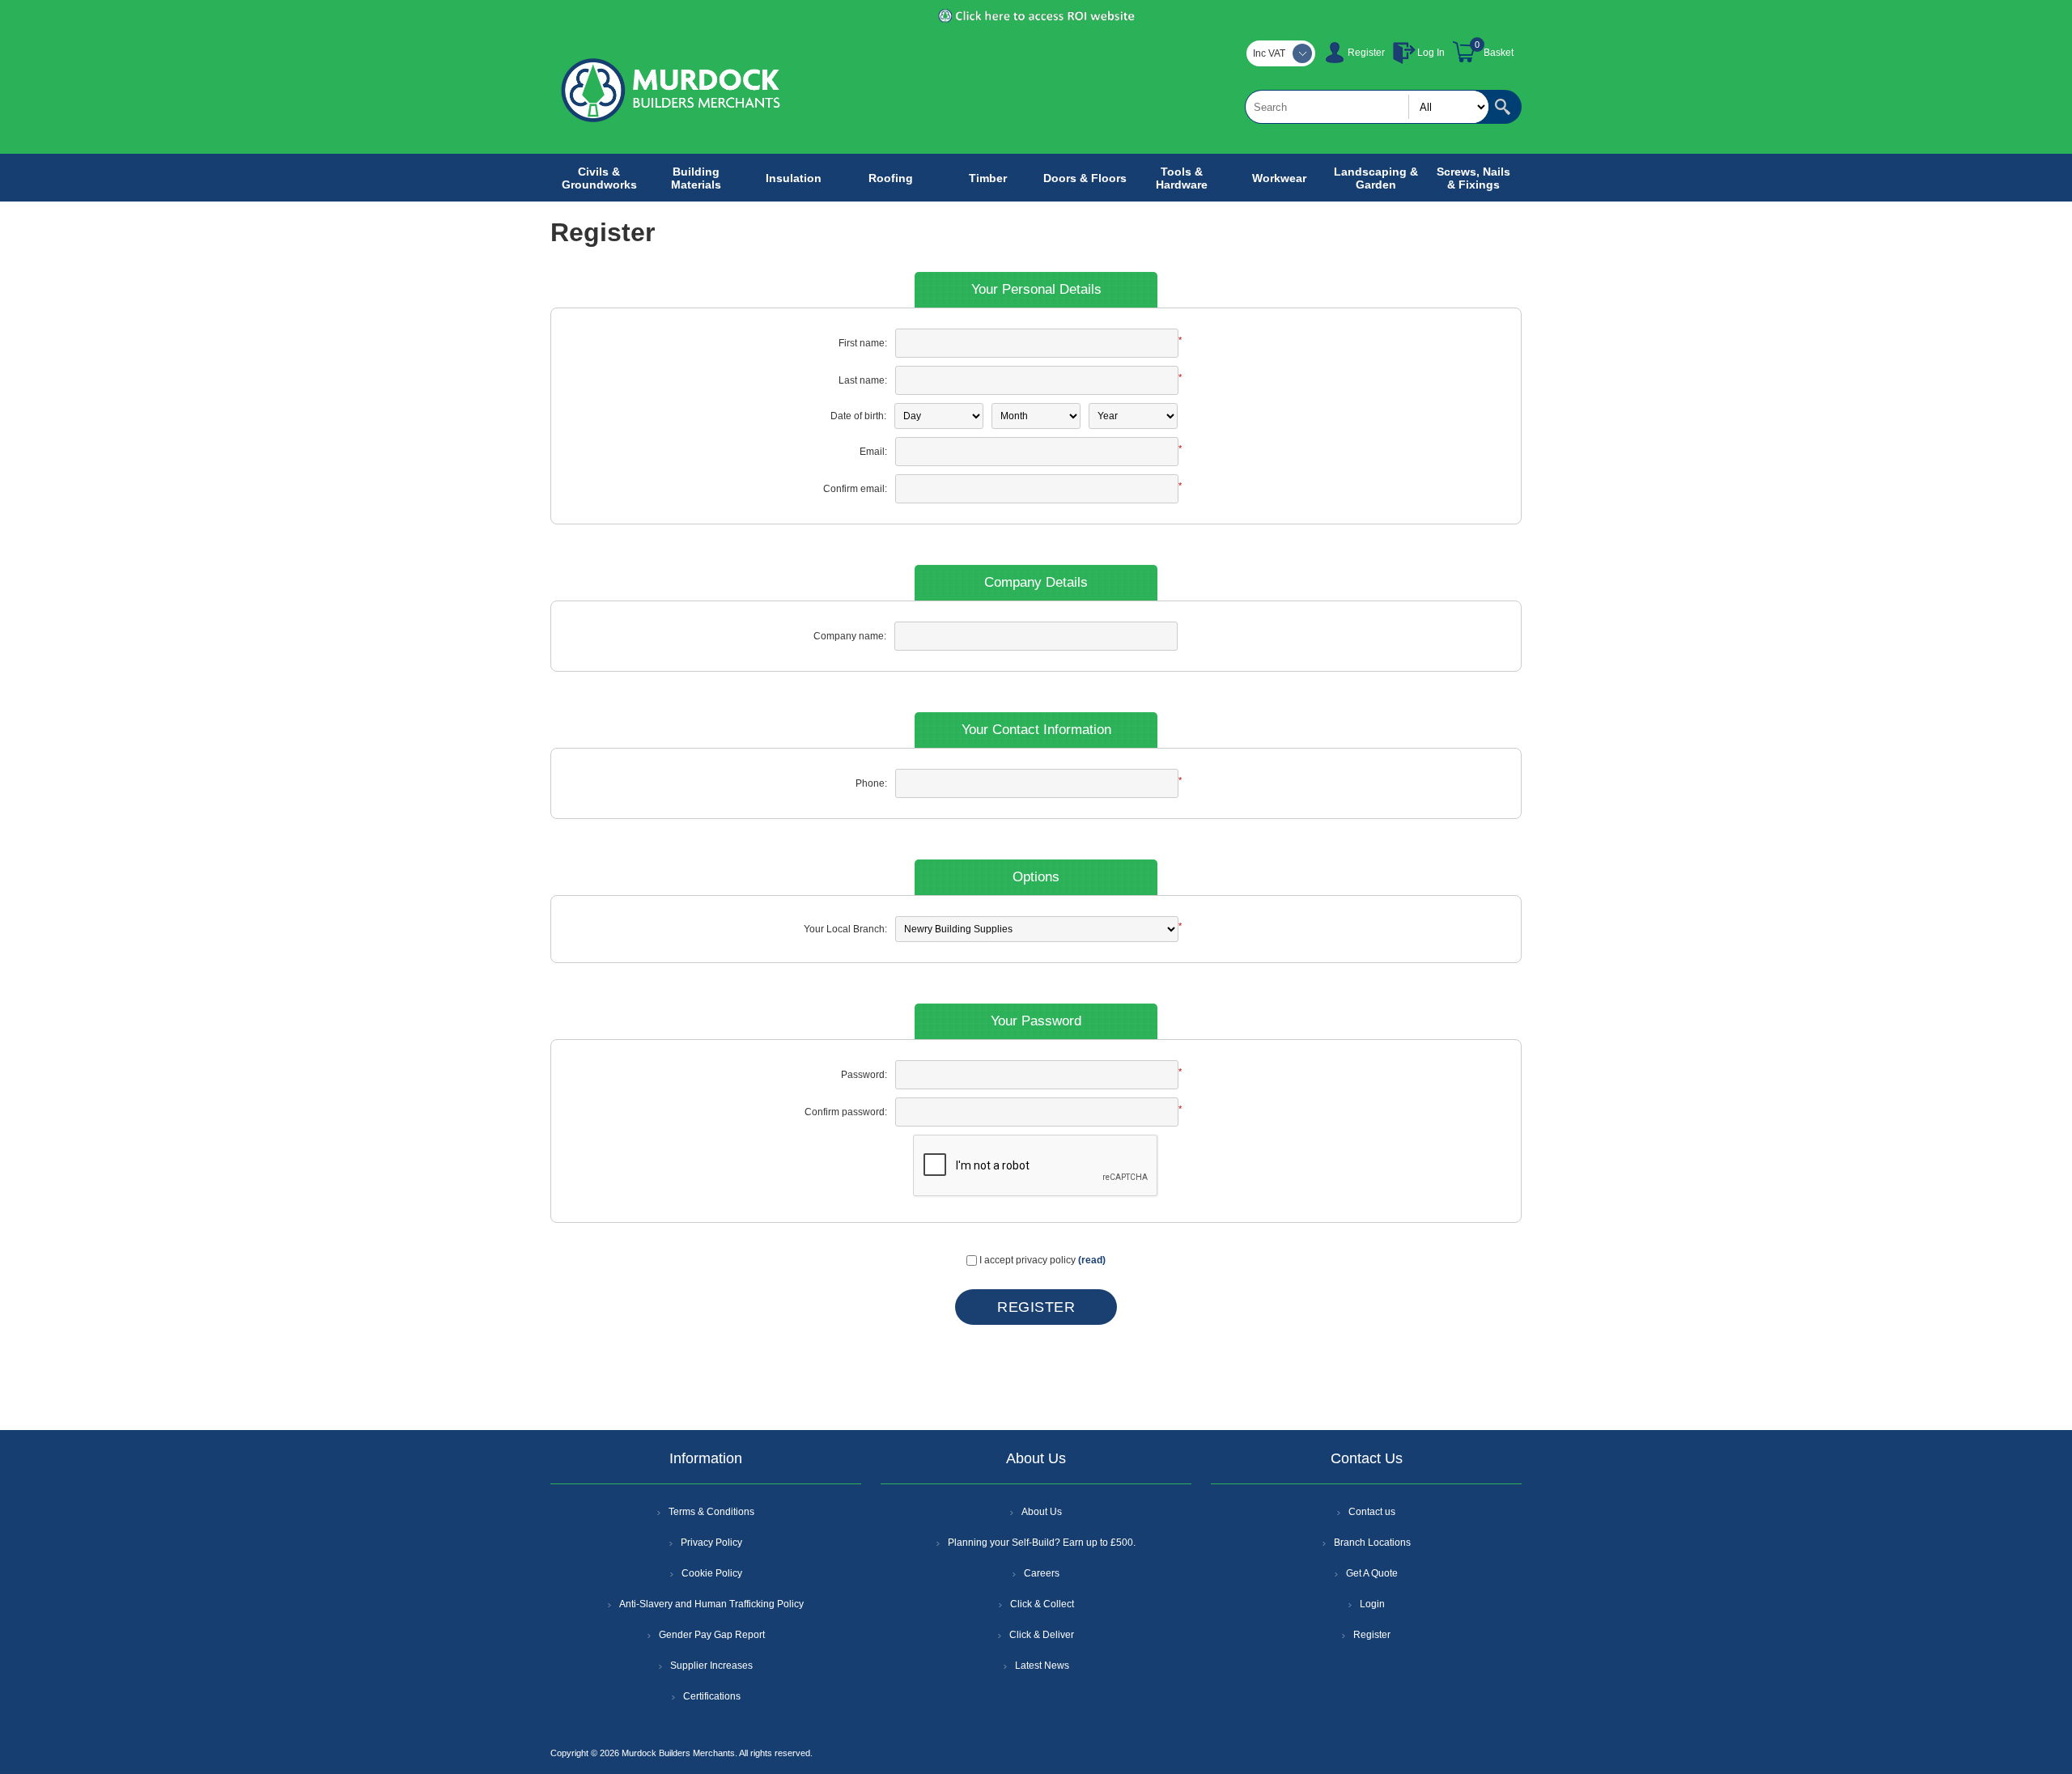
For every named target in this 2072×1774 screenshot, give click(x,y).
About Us (1042, 1512)
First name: (863, 343)
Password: (864, 1075)
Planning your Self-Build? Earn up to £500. (1042, 1543)
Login (1372, 1604)
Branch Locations (1372, 1543)
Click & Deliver (1042, 1635)
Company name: (850, 636)
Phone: (871, 783)
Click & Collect (1042, 1604)
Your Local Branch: (845, 929)
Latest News (1042, 1666)
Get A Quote (1372, 1573)
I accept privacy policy (1028, 1260)
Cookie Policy (712, 1573)
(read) (1092, 1260)
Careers (1042, 1573)
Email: (873, 452)
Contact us (1372, 1512)
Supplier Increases (711, 1666)
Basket (1499, 53)
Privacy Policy (711, 1543)
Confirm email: (855, 489)
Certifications (712, 1696)
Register (1366, 53)
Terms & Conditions (711, 1512)
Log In (1431, 53)
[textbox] (1367, 107)
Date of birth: (858, 416)
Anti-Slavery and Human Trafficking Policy (711, 1604)
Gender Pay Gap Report (712, 1635)
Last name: (863, 380)
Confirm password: (846, 1112)
